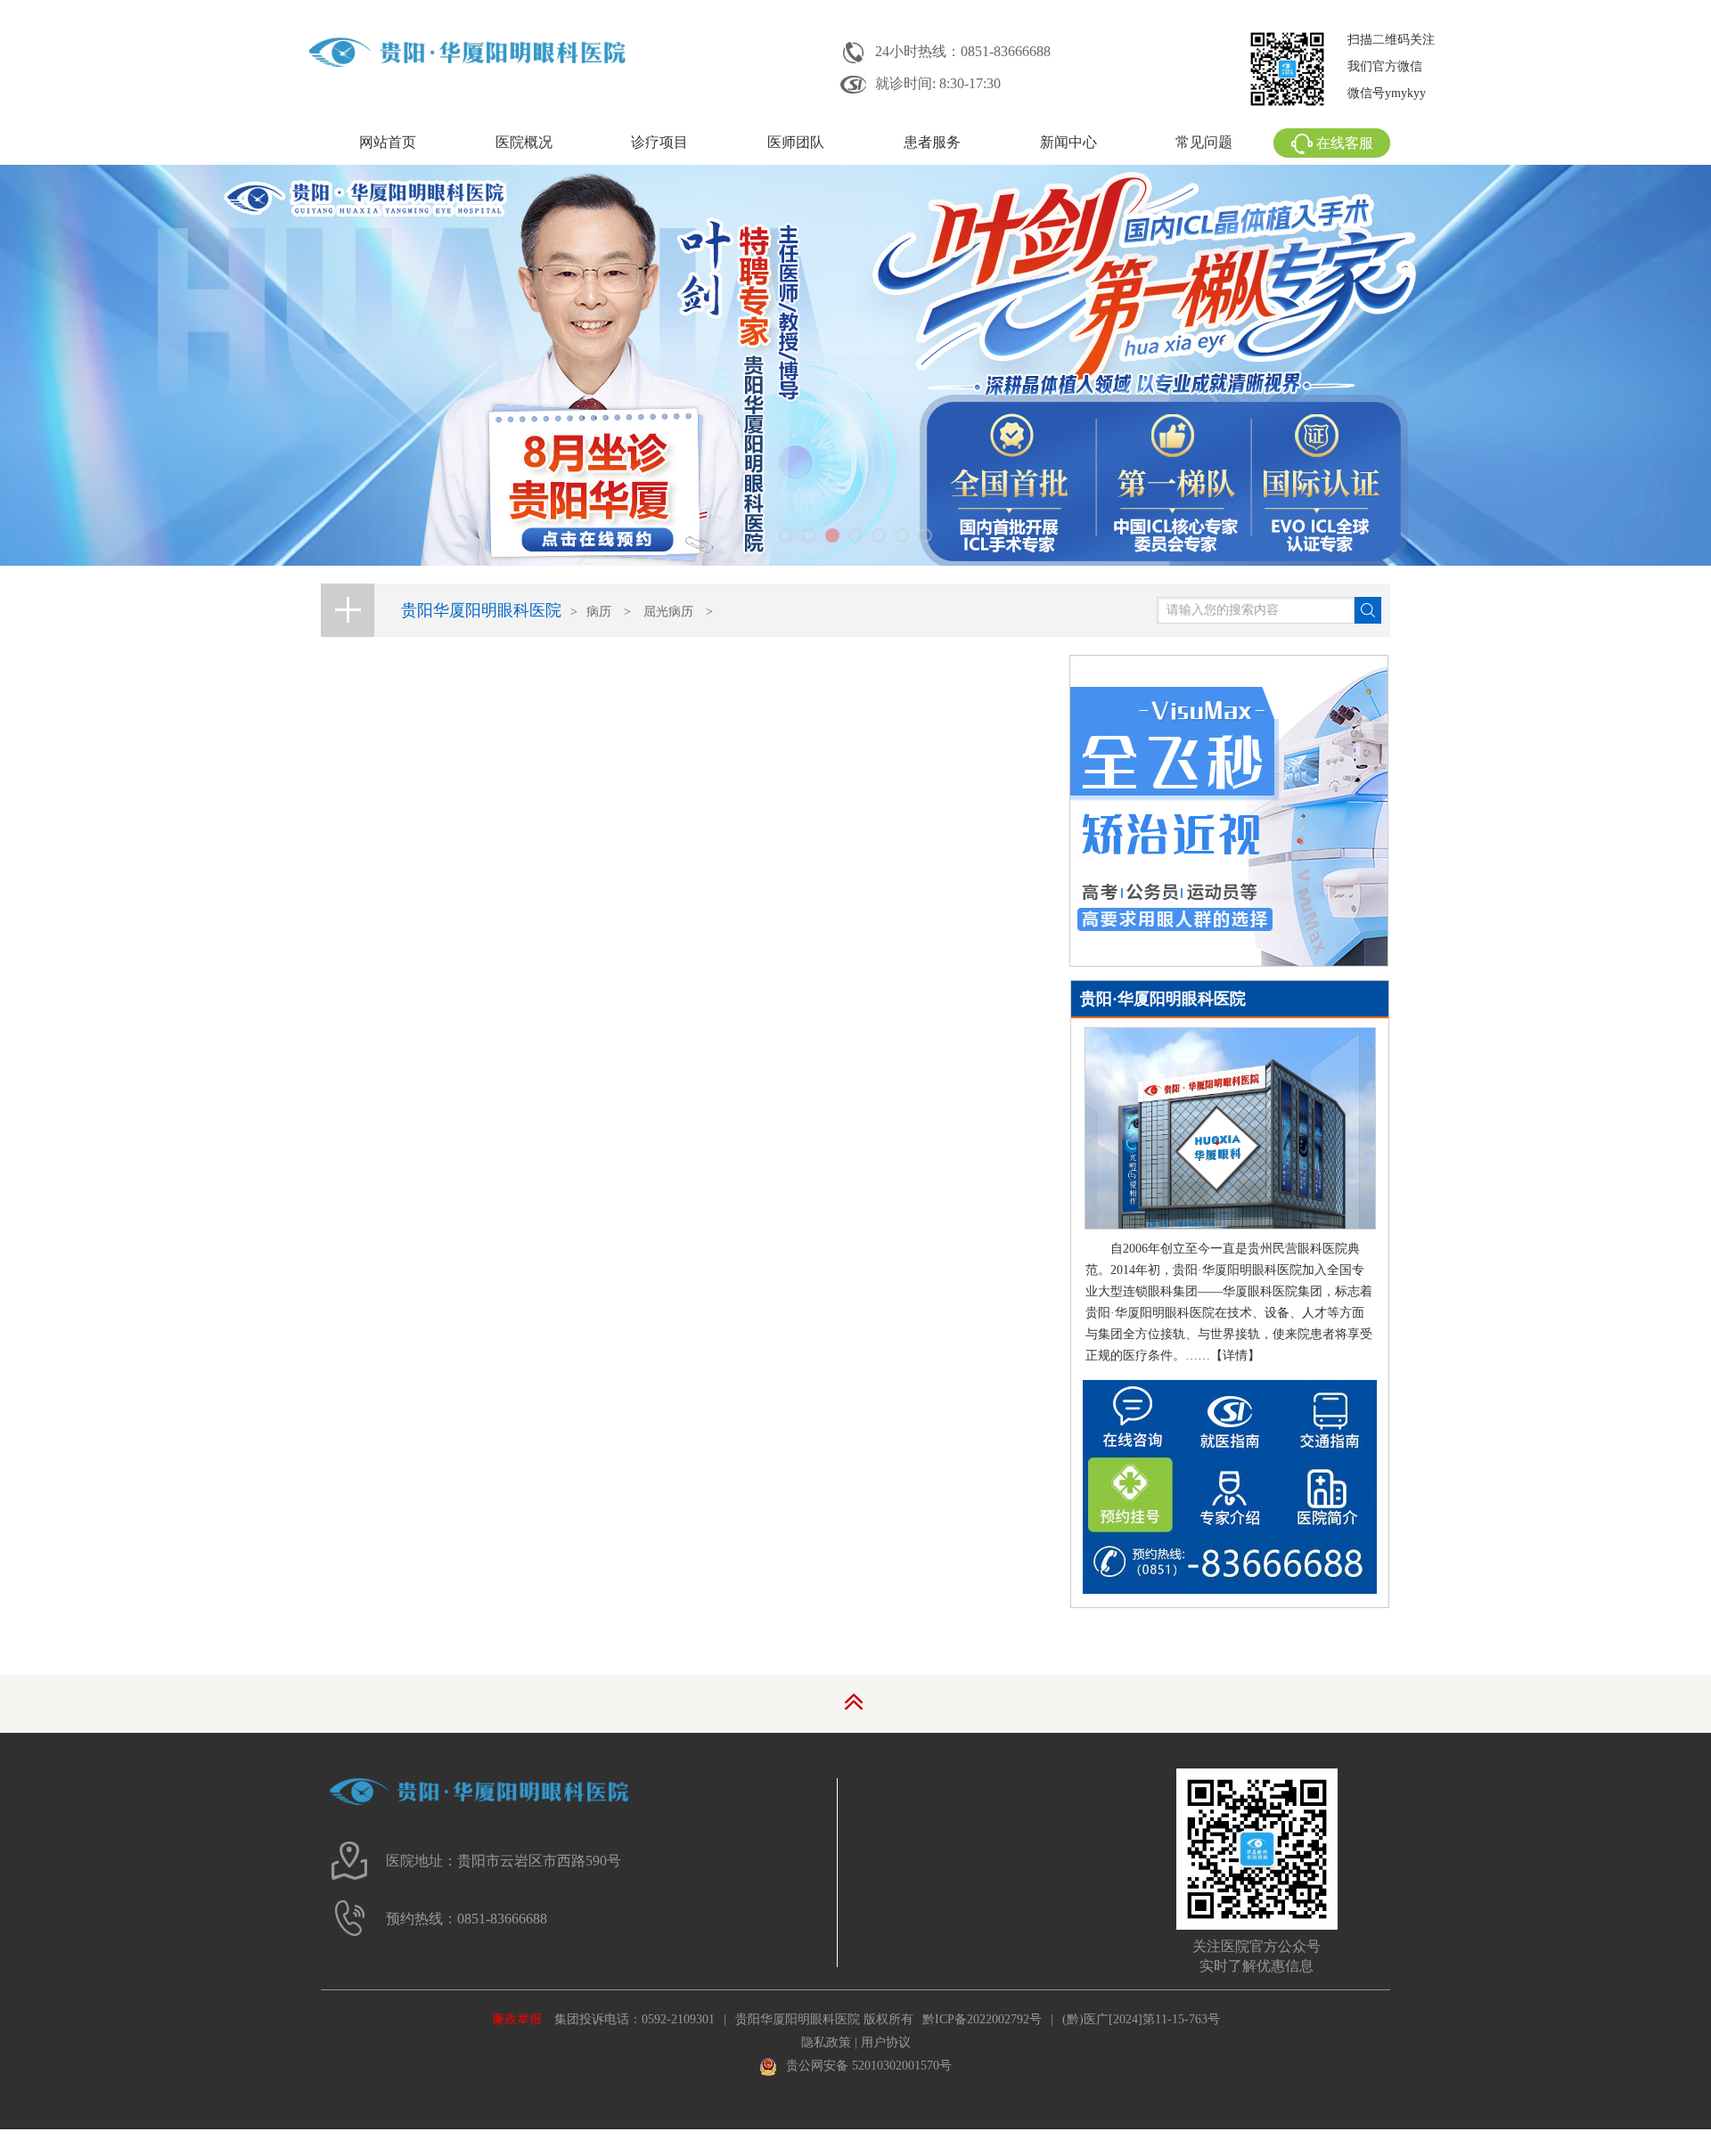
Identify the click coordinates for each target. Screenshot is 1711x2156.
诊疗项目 (659, 142)
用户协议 (886, 2042)
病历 (599, 612)
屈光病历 (668, 612)
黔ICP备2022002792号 (982, 2019)
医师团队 (796, 142)
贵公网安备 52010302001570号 (869, 2066)
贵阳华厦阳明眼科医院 (481, 610)
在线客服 (1345, 143)
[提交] (1368, 610)
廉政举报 (517, 2019)
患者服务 (932, 142)
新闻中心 (1068, 142)
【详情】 (1235, 1356)
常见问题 (1204, 142)
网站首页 (388, 142)
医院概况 (524, 142)
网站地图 (855, 2090)
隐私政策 (826, 2042)
